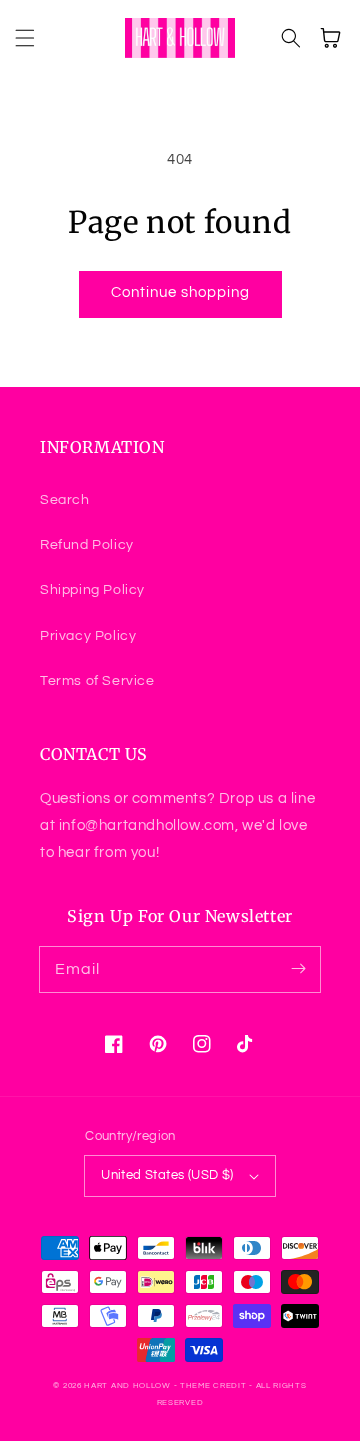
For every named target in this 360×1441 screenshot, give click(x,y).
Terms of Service (97, 681)
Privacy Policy (88, 636)
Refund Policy (87, 545)
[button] (25, 38)
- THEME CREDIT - (215, 1385)
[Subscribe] (298, 969)
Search (65, 500)
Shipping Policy (92, 590)
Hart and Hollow (127, 1385)
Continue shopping (180, 292)
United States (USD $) (167, 1175)
